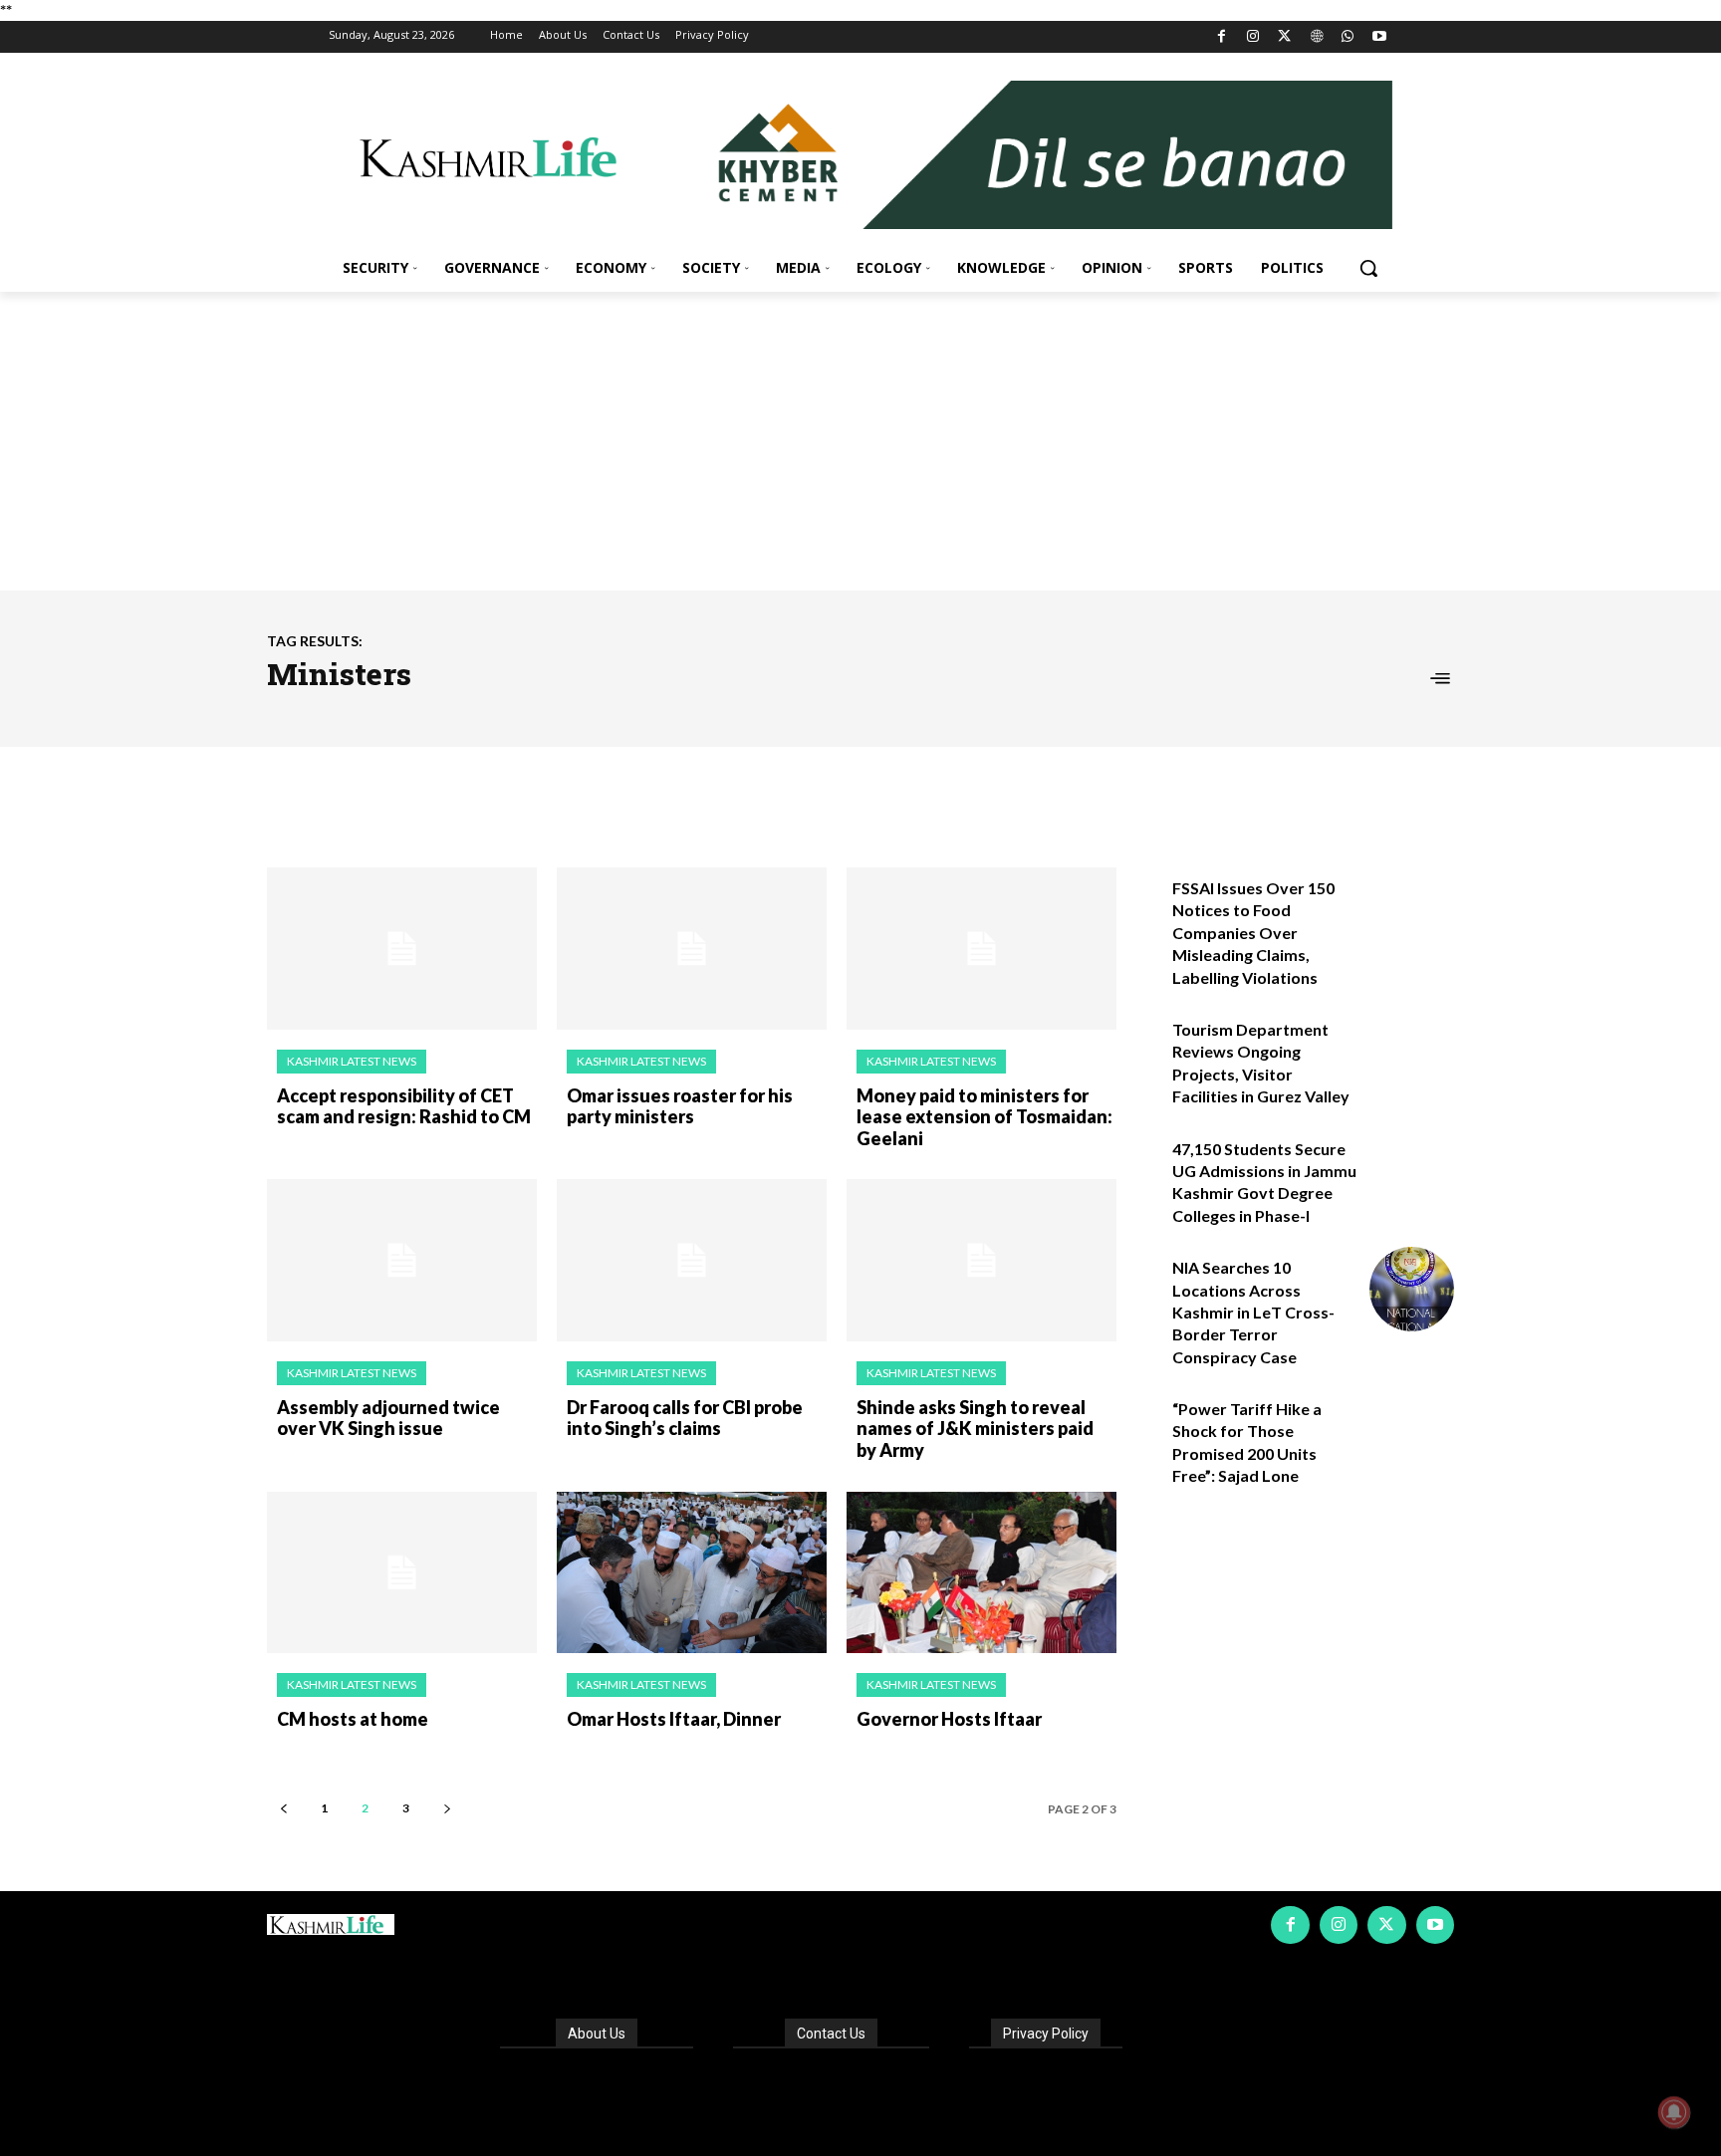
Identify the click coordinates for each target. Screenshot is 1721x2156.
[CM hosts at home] (402, 1573)
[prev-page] (283, 1808)
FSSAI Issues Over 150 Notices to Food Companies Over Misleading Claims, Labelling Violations (1253, 933)
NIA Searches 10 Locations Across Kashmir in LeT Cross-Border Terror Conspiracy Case (1253, 1312)
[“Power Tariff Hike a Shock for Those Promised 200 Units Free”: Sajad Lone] (1412, 1431)
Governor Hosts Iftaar (949, 1719)
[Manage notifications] (1674, 2112)
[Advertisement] (860, 441)
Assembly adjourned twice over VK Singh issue (388, 1418)
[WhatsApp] (1348, 37)
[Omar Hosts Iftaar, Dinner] (692, 1573)
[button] (1368, 268)
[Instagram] (1253, 37)
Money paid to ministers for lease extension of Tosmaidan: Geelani (984, 1117)
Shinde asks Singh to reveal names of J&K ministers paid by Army (975, 1429)
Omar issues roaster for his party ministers (680, 1106)
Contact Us (831, 2034)
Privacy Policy (1046, 2034)
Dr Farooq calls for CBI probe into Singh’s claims (685, 1418)
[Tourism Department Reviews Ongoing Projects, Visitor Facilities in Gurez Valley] (1412, 1051)
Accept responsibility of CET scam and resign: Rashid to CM (404, 1106)
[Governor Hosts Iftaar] (982, 1573)
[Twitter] (1285, 37)
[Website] (1316, 37)
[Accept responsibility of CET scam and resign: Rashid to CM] (402, 949)
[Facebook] (1222, 37)
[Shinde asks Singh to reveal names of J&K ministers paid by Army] (982, 1260)
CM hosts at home (353, 1719)
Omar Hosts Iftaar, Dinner (674, 1719)
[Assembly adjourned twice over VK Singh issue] (402, 1260)
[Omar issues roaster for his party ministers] (692, 949)
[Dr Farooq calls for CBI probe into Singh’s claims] (692, 1260)
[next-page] (447, 1808)
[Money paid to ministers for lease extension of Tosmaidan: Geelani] (982, 949)
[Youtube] (1379, 37)
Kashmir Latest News (352, 1061)
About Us (597, 2034)
